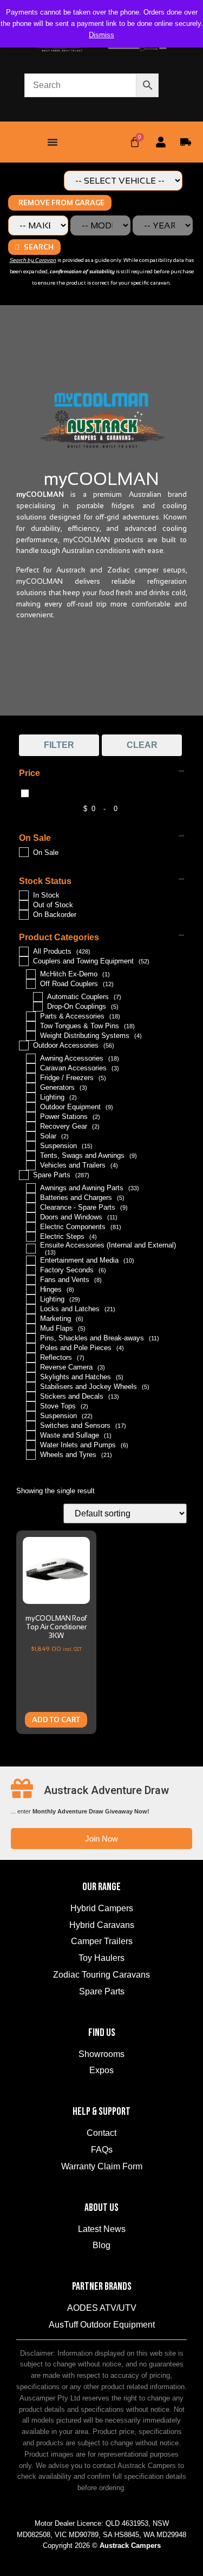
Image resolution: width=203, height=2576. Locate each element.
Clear (142, 745)
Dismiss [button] (101, 35)
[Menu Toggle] (53, 142)
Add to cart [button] (56, 1720)
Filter (59, 745)
